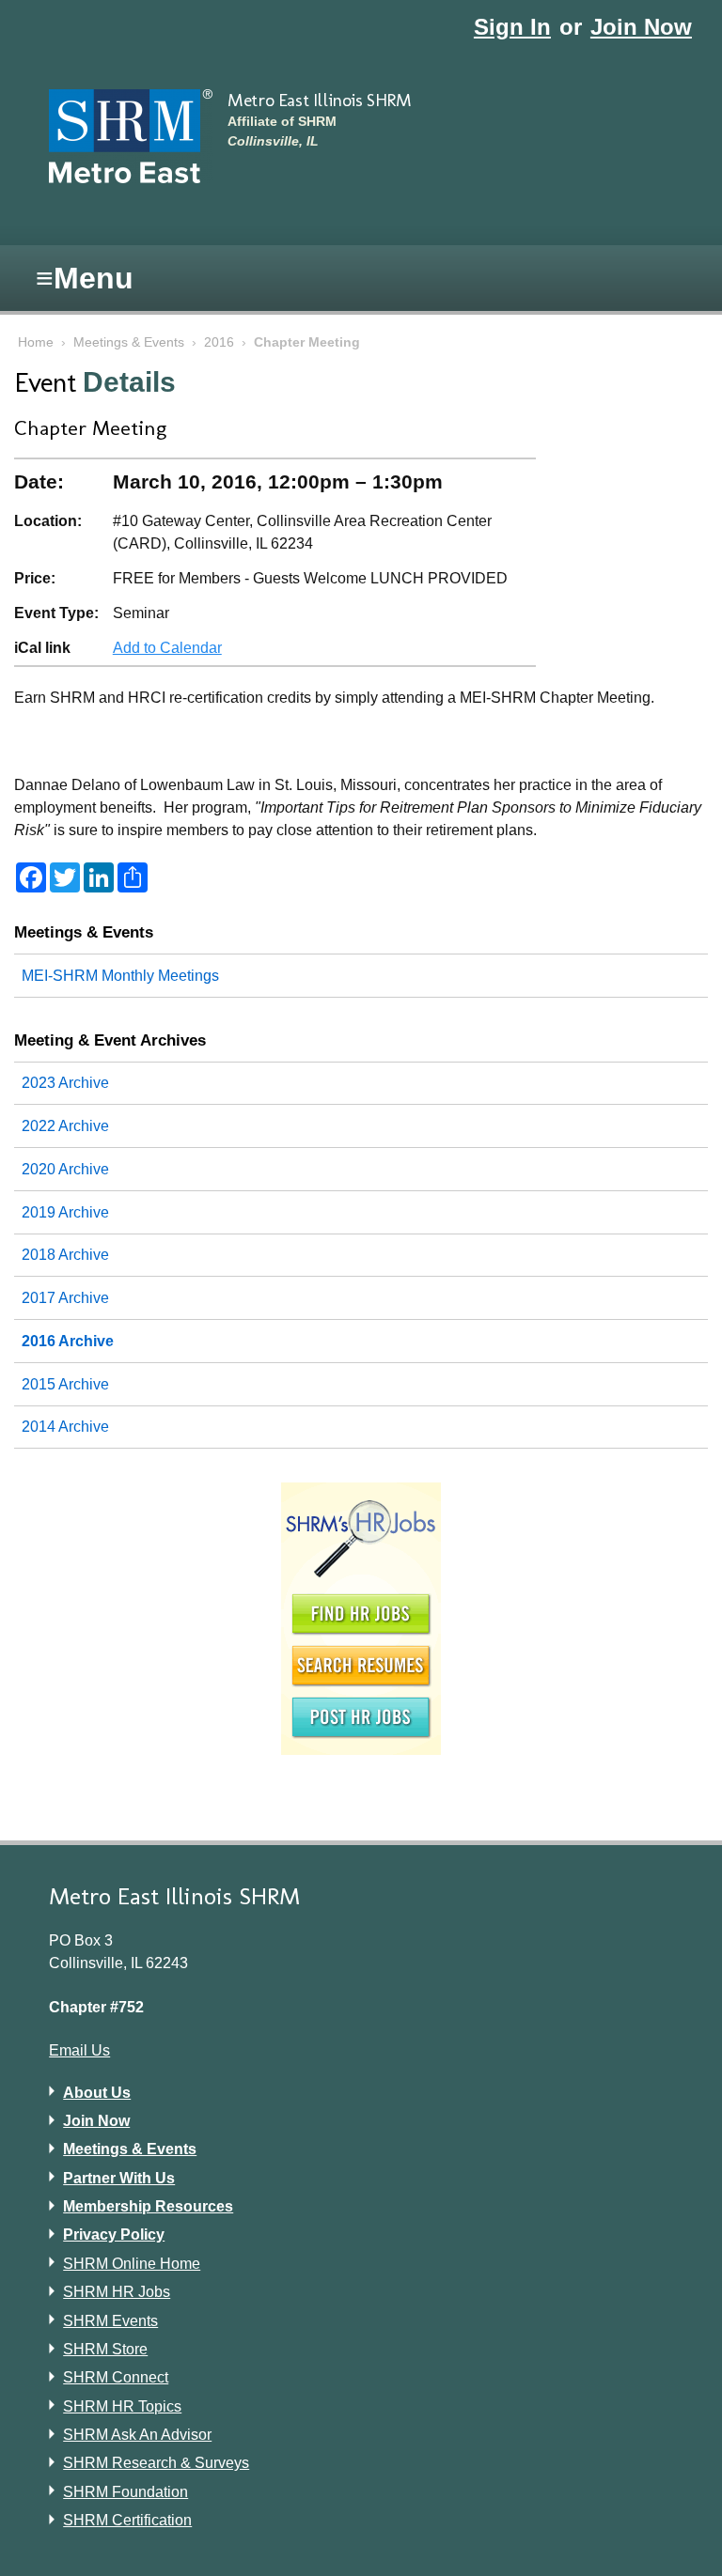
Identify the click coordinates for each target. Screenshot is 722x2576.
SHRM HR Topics (122, 2406)
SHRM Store (105, 2349)
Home (36, 342)
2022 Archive (65, 1126)
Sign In (512, 27)
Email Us (79, 2050)
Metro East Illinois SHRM (319, 100)
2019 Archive (65, 1212)
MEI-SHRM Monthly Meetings (120, 976)
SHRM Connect (116, 2377)
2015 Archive (65, 1384)
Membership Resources (148, 2206)
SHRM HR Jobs (117, 2292)
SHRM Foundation (126, 2492)
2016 (219, 342)
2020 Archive (65, 1169)
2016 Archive (68, 1341)
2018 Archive (65, 1255)
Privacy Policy (114, 2235)
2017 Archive (65, 1298)
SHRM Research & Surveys (156, 2463)
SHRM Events (110, 2321)
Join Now (641, 27)
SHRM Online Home (132, 2264)
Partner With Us (119, 2178)
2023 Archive (65, 1083)
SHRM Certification (127, 2520)
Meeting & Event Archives (110, 1040)
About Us (97, 2093)
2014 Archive (65, 1427)
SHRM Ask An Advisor (137, 2435)
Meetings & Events (129, 342)
